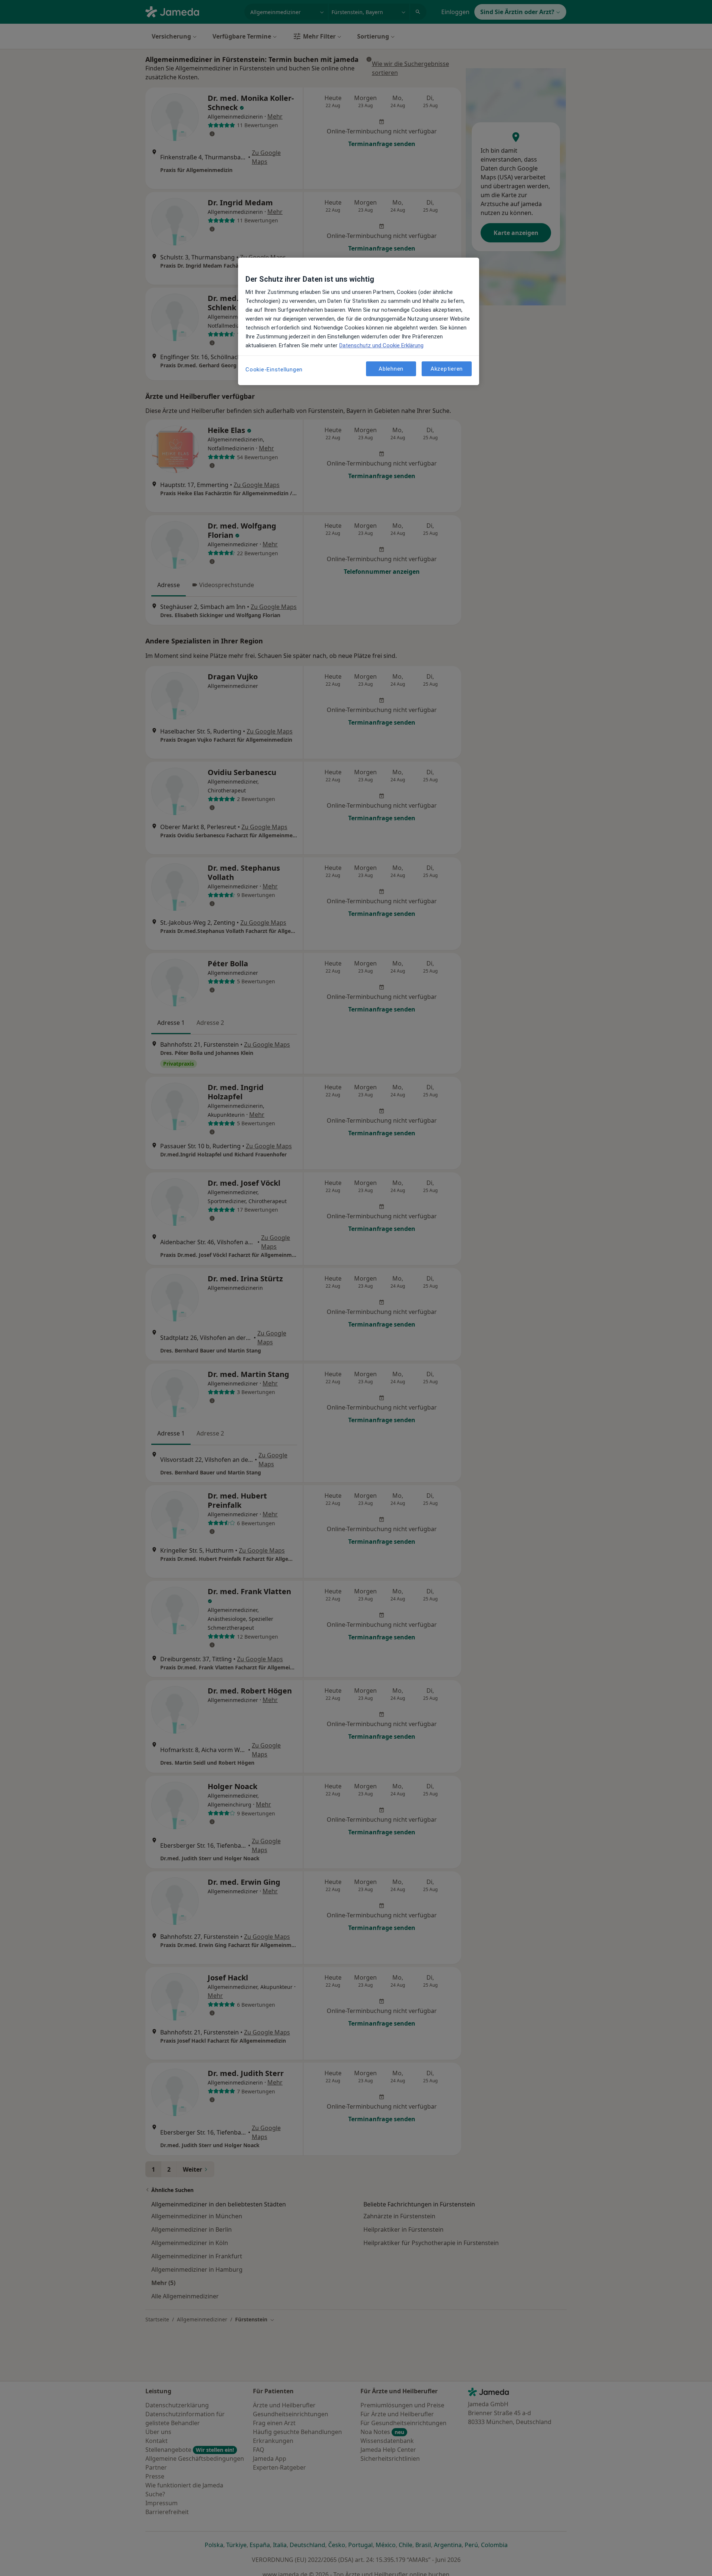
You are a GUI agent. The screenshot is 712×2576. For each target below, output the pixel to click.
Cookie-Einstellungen (274, 370)
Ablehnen (391, 369)
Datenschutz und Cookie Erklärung (381, 345)
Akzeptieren (447, 369)
